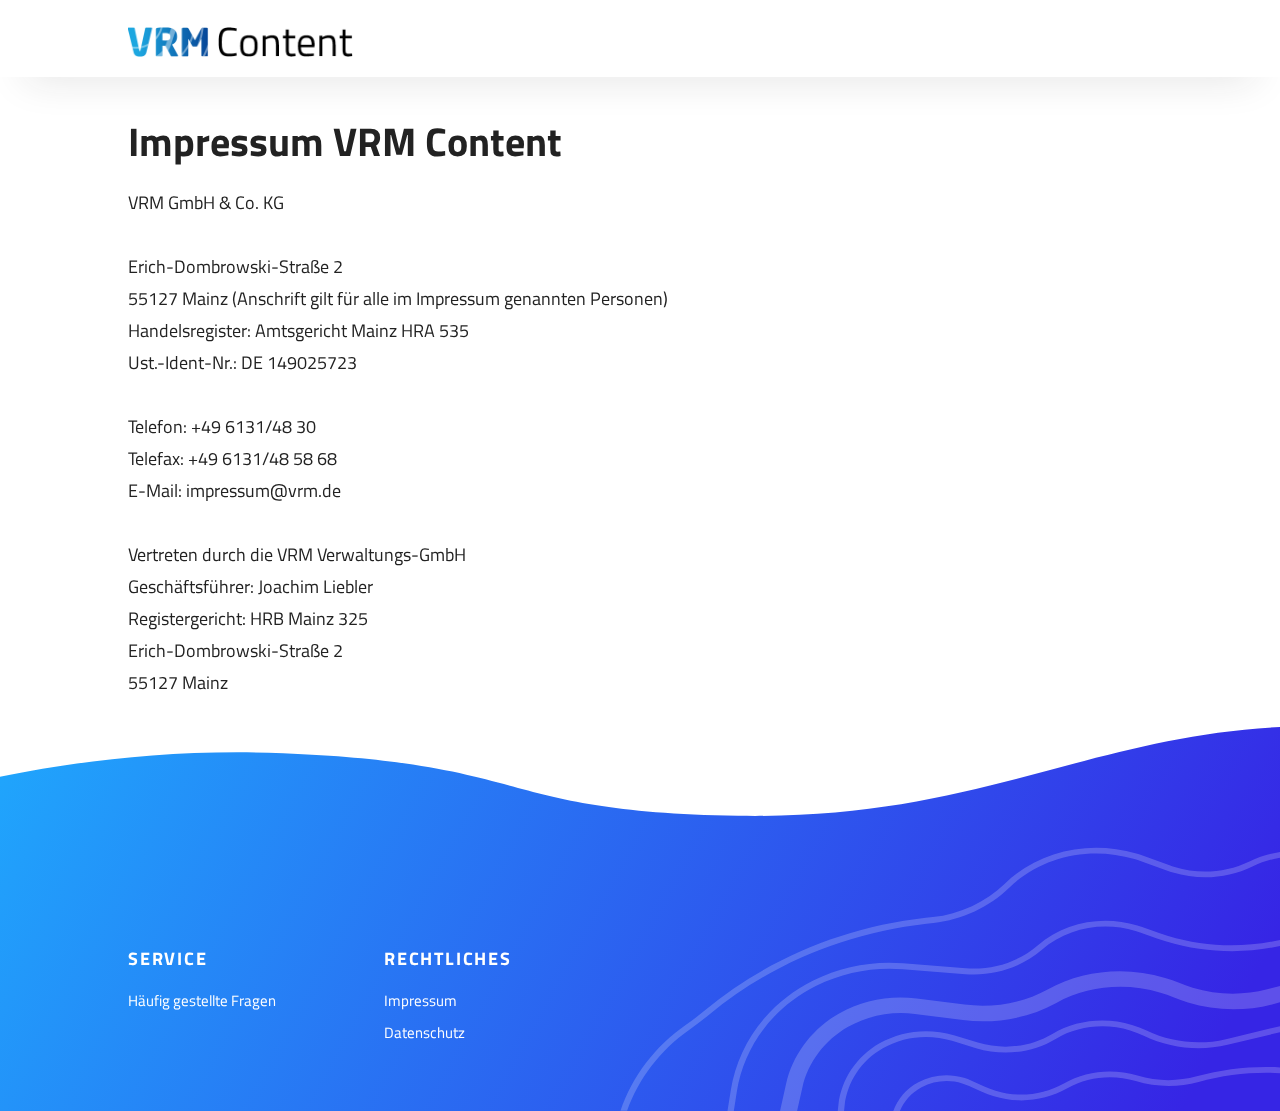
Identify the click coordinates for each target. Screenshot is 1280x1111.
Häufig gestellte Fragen (202, 1000)
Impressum (420, 1000)
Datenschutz (424, 1032)
